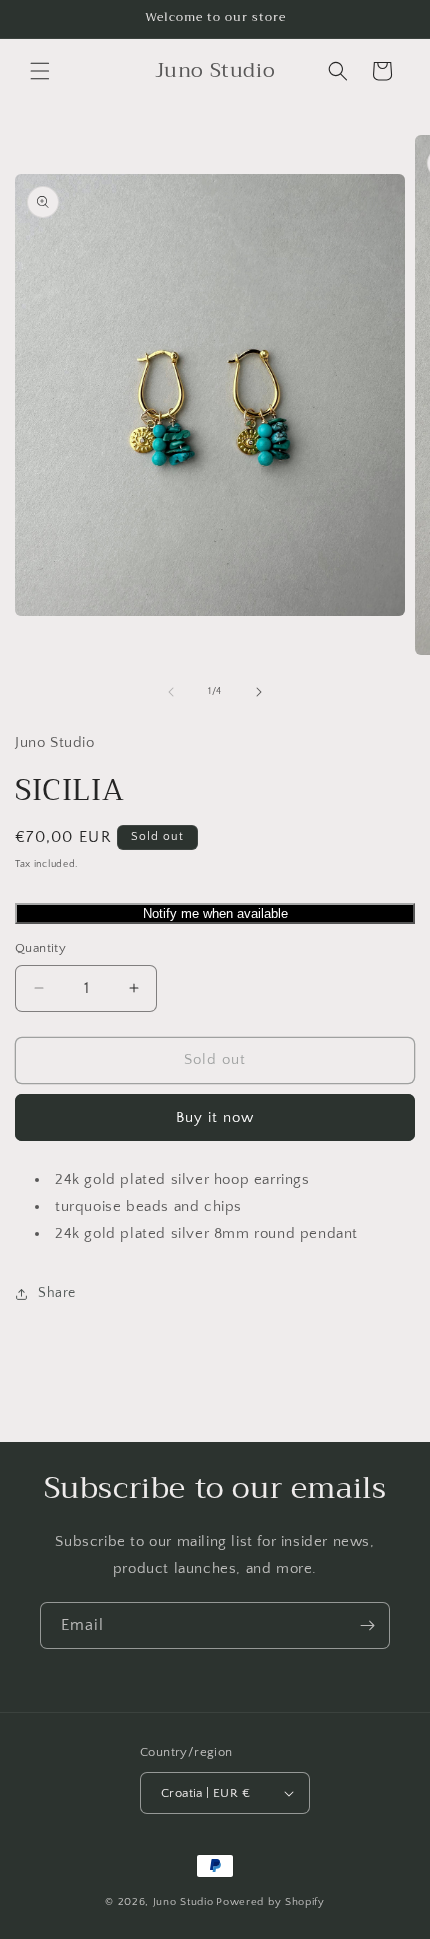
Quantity (40, 948)
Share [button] (57, 1293)
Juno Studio (183, 1902)
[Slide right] (259, 692)
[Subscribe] (367, 1625)
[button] (40, 71)
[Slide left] (171, 692)
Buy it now (215, 1117)
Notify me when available (215, 913)
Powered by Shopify (270, 1902)
